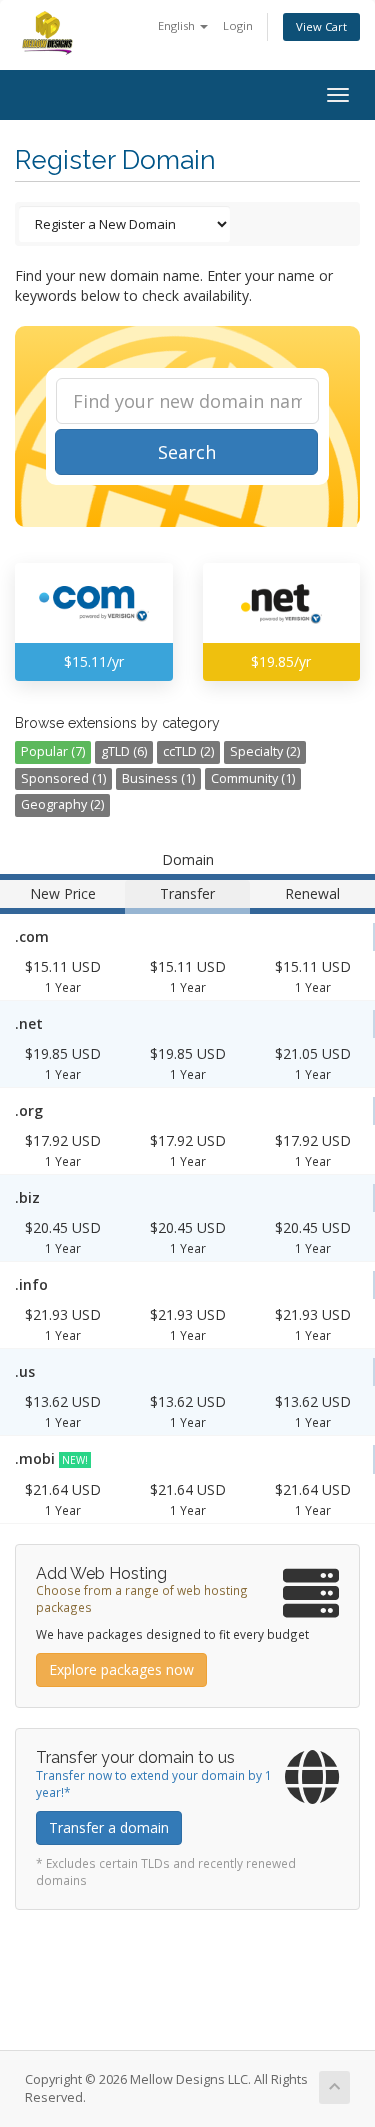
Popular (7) (53, 751)
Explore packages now (121, 1669)
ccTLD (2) (188, 751)
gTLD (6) (124, 751)
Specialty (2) (265, 751)
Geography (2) (62, 804)
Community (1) (253, 778)
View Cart (321, 26)
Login (238, 25)
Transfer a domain (109, 1827)
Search (187, 452)
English (178, 25)
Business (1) (158, 778)
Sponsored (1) (63, 778)
